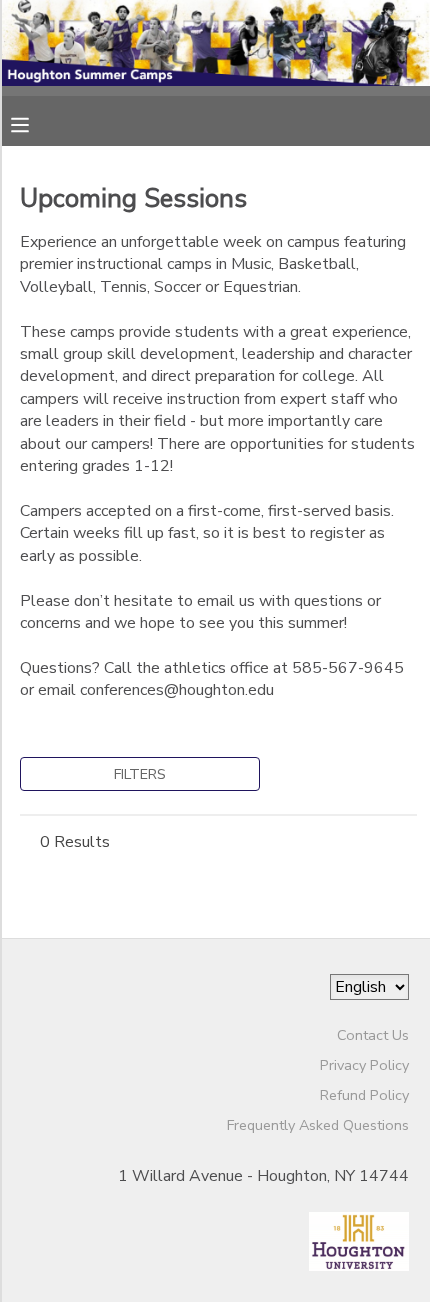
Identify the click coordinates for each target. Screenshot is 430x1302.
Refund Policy (364, 1095)
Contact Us (373, 1035)
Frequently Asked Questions (318, 1125)
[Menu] (35, 123)
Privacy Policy (364, 1065)
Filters (140, 774)
